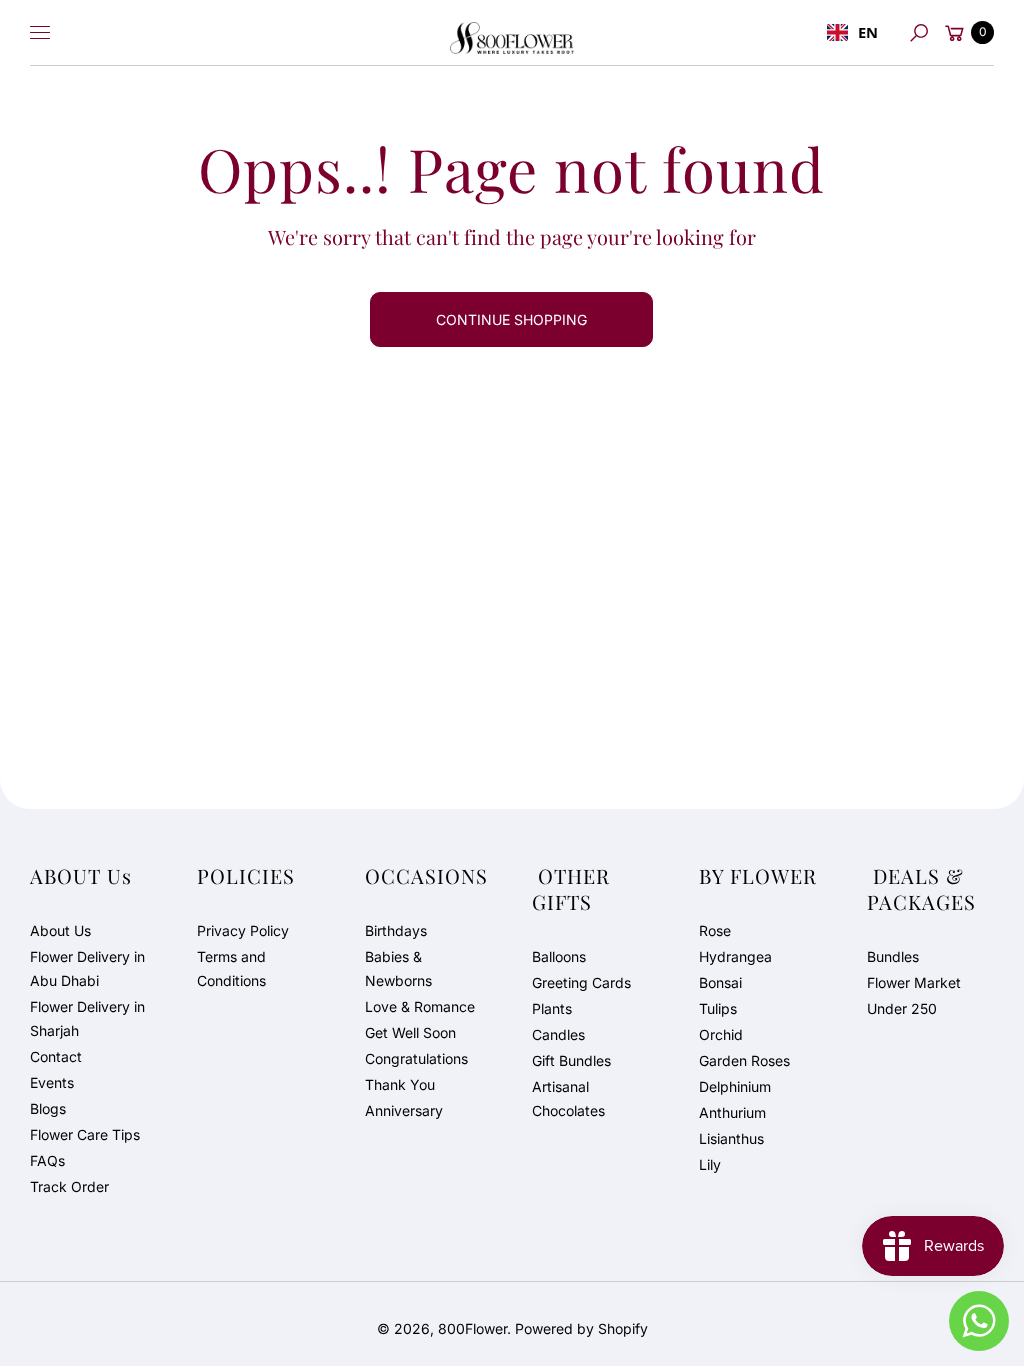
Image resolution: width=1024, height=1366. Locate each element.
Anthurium (732, 1112)
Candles (558, 1034)
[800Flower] (512, 33)
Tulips (718, 1008)
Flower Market (914, 982)
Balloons (559, 956)
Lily (710, 1164)
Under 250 (902, 1008)
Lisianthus (731, 1138)
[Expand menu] (40, 33)
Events (52, 1082)
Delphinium (735, 1086)
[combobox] (852, 33)
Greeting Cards (581, 982)
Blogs (48, 1108)
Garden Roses (744, 1060)
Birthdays (396, 930)
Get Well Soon (410, 1032)
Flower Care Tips (85, 1134)
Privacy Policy (243, 930)
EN (868, 32)
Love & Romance (420, 1006)
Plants (552, 1008)
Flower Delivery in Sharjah (87, 1018)
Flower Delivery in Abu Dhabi (87, 968)
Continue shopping (511, 319)
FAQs (47, 1160)
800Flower (472, 1328)
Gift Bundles (571, 1060)
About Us (60, 930)
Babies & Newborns (398, 968)
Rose (715, 930)
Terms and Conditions (231, 968)
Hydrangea (735, 956)
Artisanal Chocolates (568, 1098)
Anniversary (404, 1110)
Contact (56, 1056)
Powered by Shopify (581, 1328)
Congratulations (416, 1058)
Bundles (893, 956)
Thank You (400, 1084)
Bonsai (720, 982)
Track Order (69, 1186)
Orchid (721, 1034)
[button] (919, 33)
